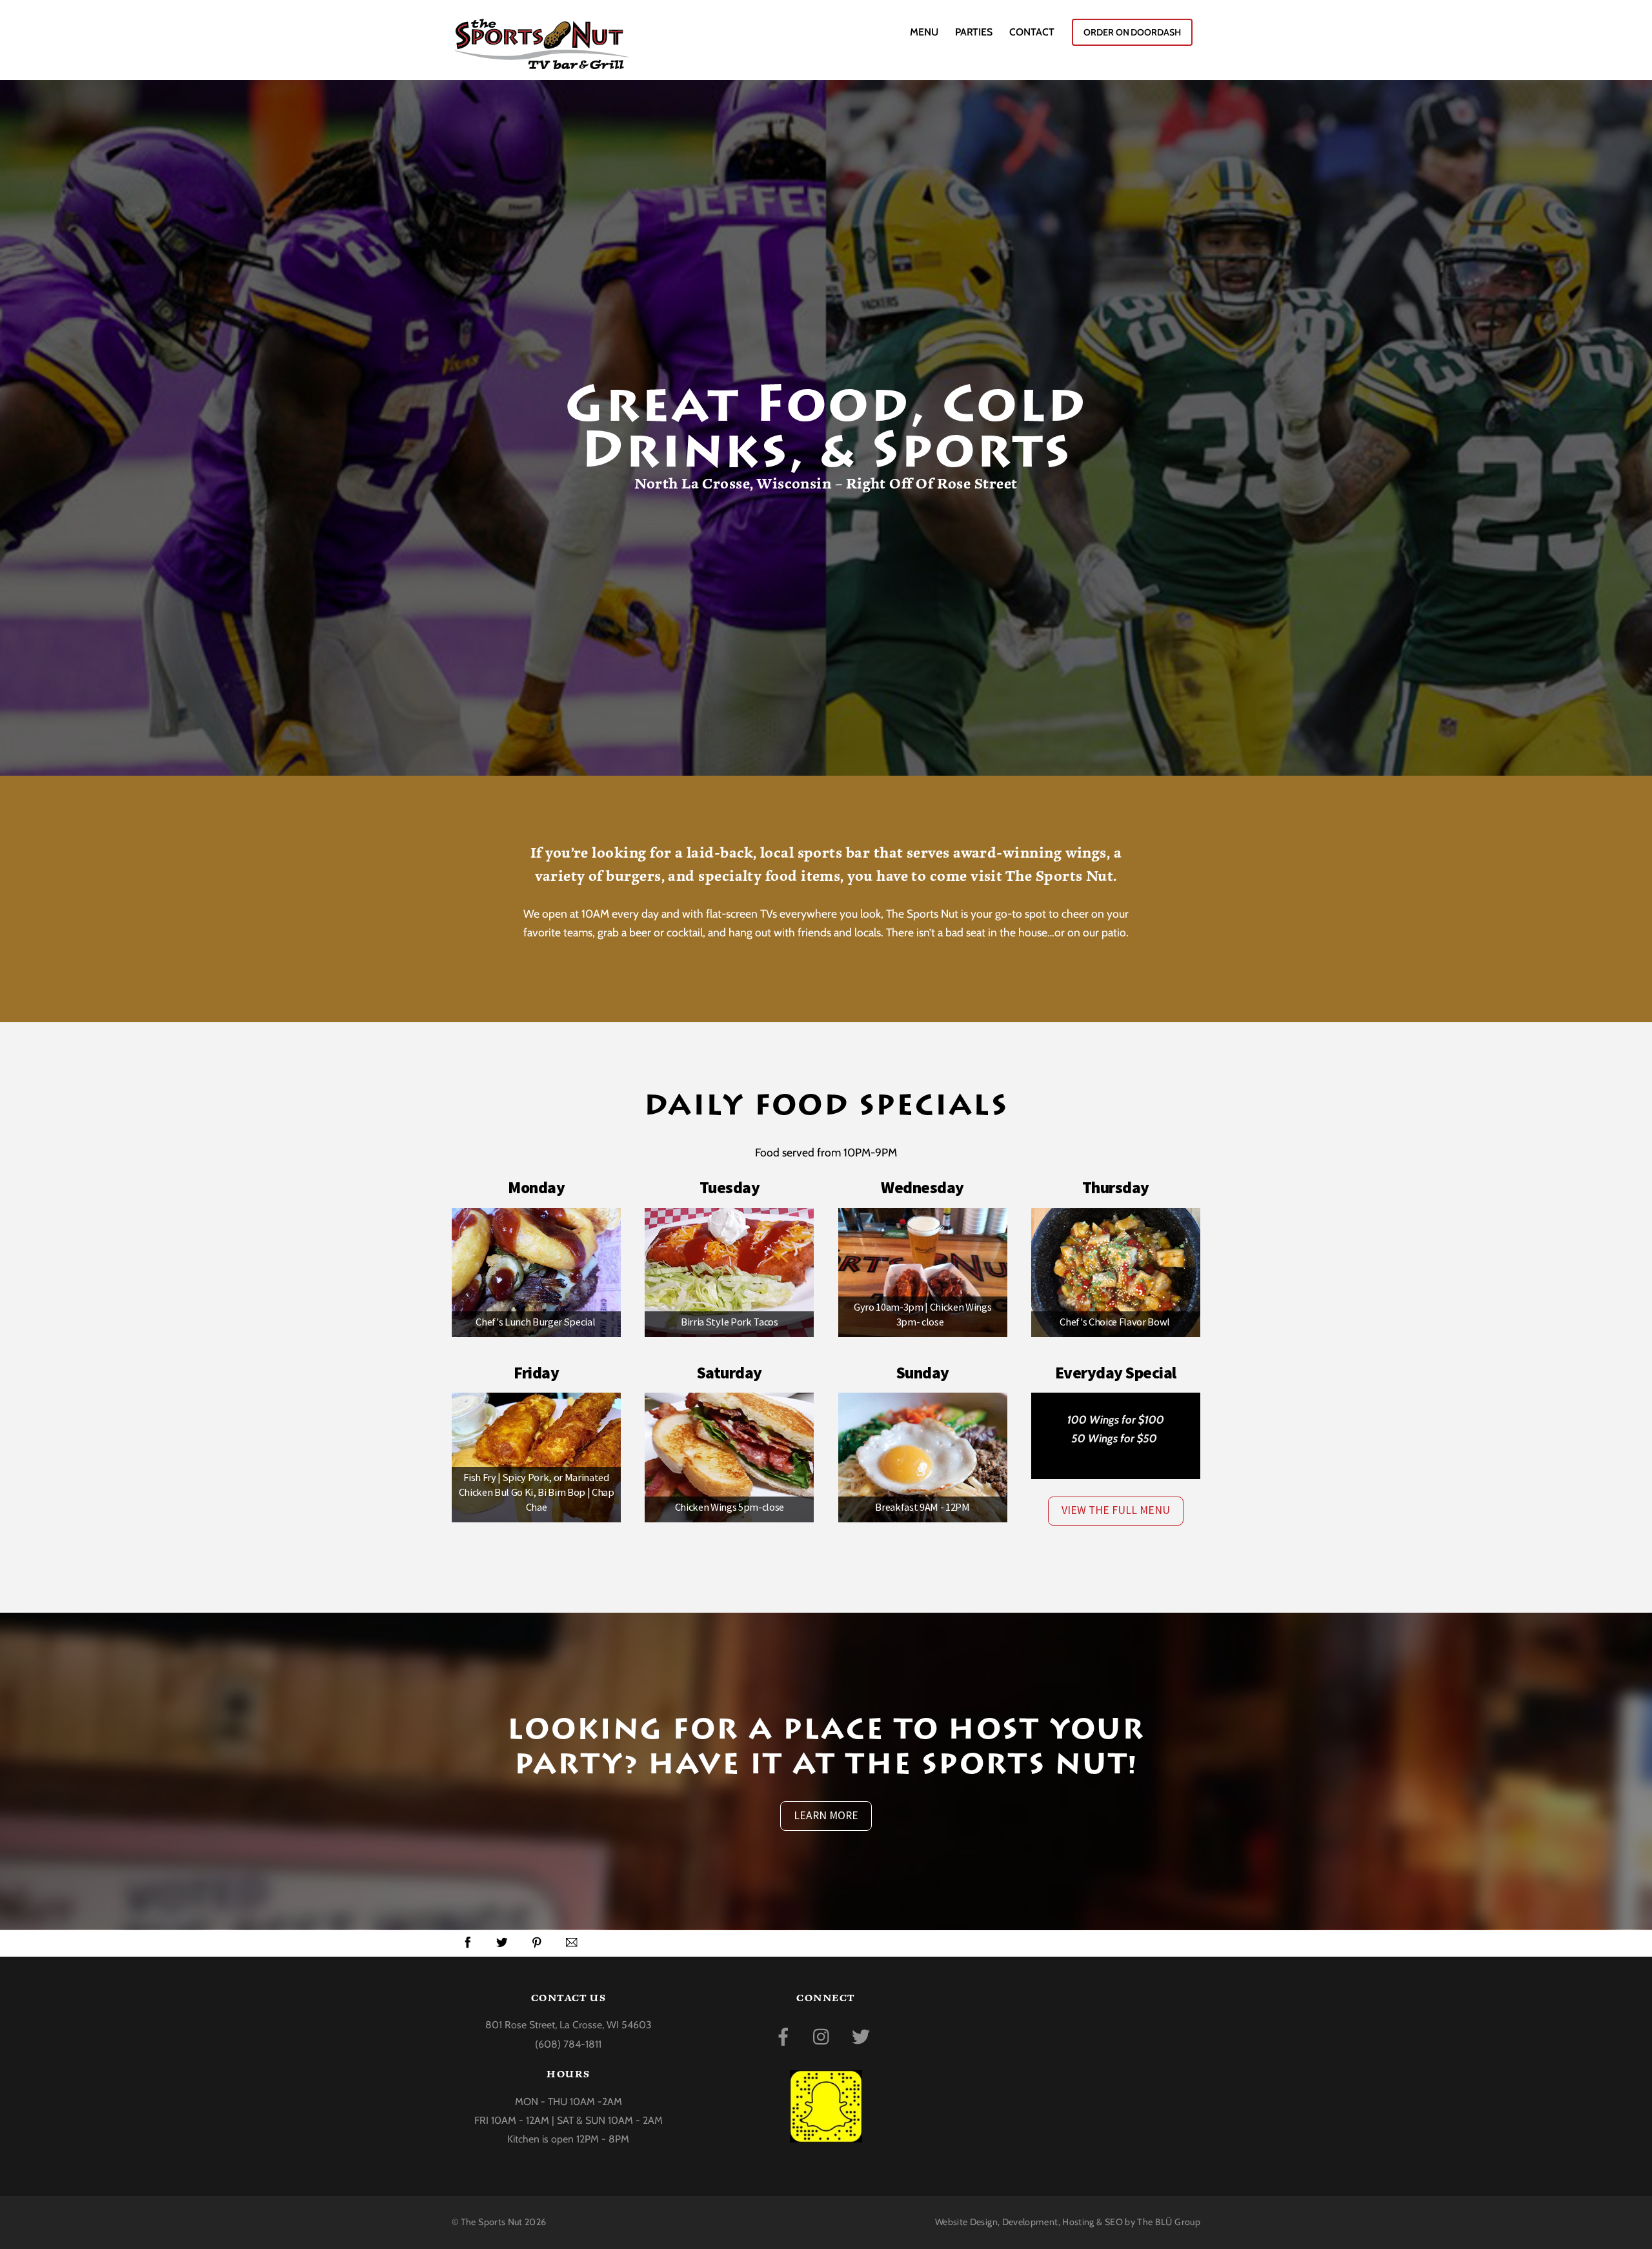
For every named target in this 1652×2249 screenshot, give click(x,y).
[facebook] (786, 2035)
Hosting (1078, 2222)
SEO (1114, 2222)
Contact (1032, 32)
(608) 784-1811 (568, 2044)
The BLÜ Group (1169, 2222)
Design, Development (1014, 2222)
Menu (924, 32)
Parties (974, 32)
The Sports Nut (492, 2222)
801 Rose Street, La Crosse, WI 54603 (569, 2025)
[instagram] (824, 2035)
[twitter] (863, 2035)
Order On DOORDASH (1132, 32)
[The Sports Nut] (542, 62)
